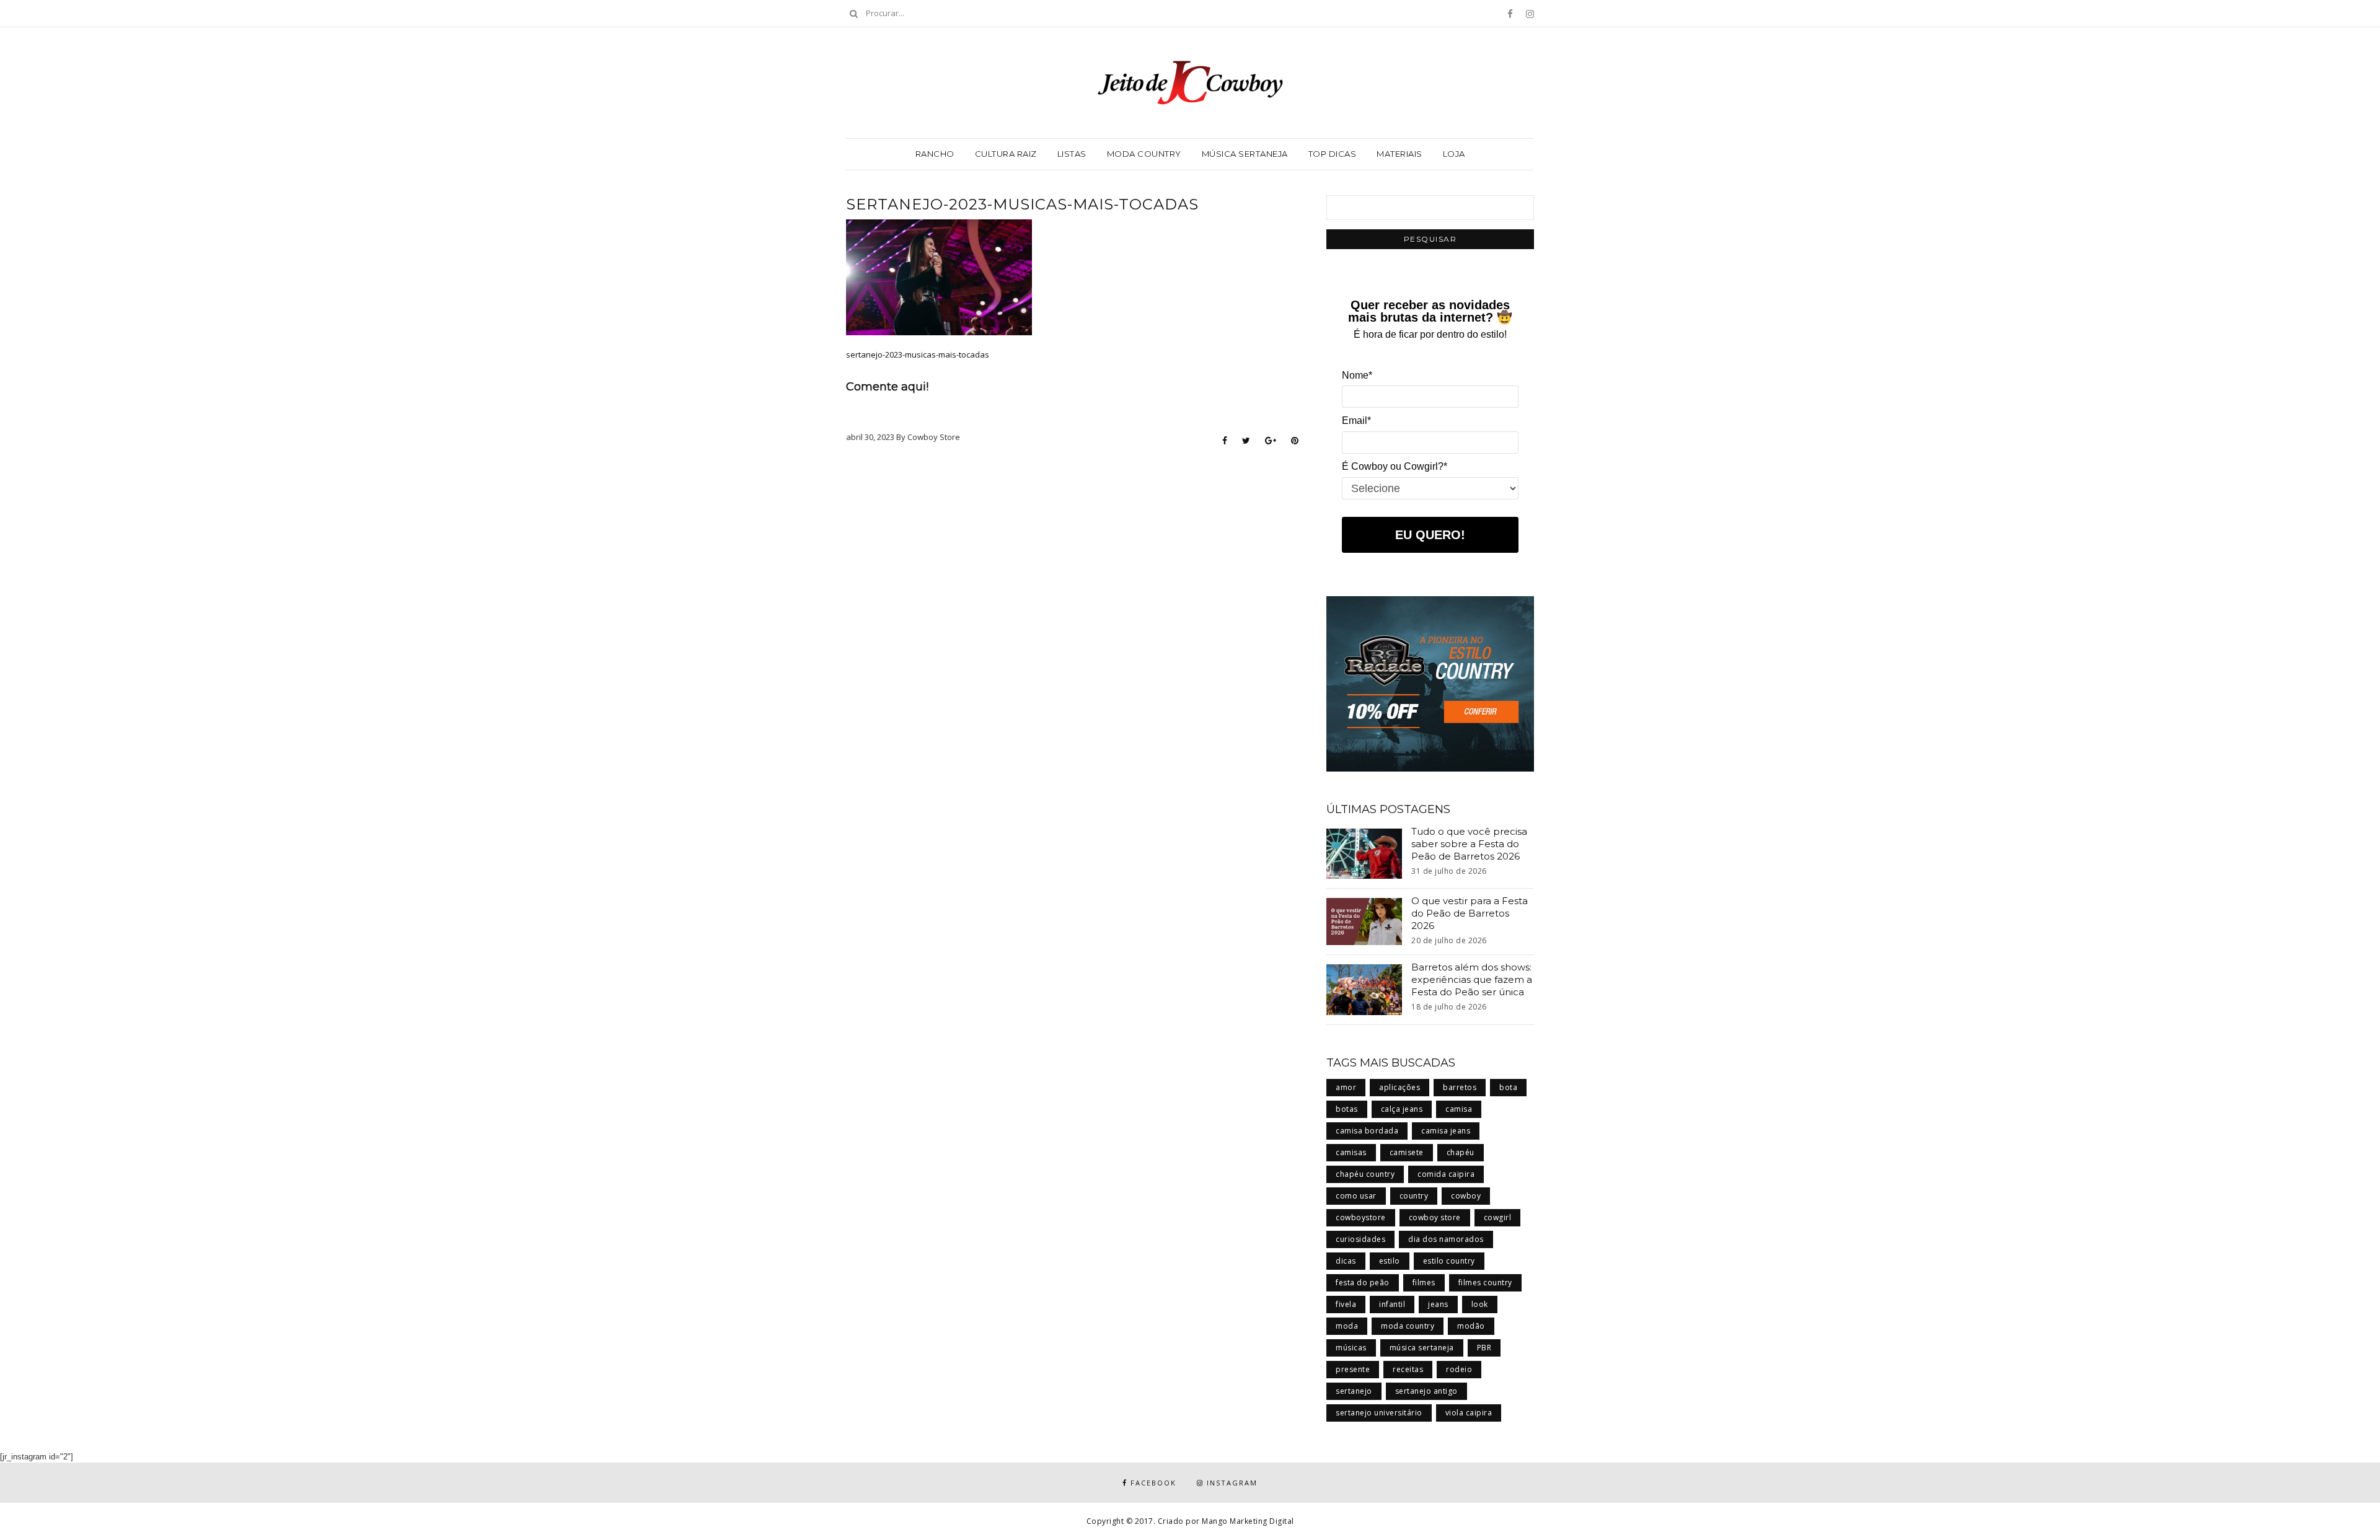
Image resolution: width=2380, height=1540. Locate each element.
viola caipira (1469, 1413)
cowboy (1466, 1196)
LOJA (1454, 154)
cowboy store (1435, 1217)
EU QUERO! (1430, 535)
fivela (1346, 1304)
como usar (1356, 1196)
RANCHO (935, 154)
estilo (1390, 1261)
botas (1347, 1109)
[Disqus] (1072, 612)
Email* (1356, 420)
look (1480, 1304)
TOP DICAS (1333, 154)
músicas (1351, 1348)
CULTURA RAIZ (1006, 154)
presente (1353, 1369)
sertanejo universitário (1379, 1413)
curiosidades (1360, 1239)
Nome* (1357, 375)
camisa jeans (1446, 1131)
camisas (1351, 1152)
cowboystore (1361, 1217)
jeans (1438, 1304)
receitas (1408, 1369)
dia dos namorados (1446, 1239)
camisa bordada (1367, 1131)
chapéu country (1365, 1174)
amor (1346, 1087)
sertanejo (1354, 1391)
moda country (1408, 1326)
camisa (1459, 1109)
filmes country (1485, 1283)
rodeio (1459, 1369)
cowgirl (1498, 1217)
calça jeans (1402, 1109)
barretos (1460, 1087)
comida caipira (1446, 1174)
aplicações (1399, 1087)
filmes (1424, 1283)
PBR (1484, 1348)
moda (1347, 1326)
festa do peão (1363, 1283)
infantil (1392, 1304)
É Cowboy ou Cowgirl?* (1395, 466)
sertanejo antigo (1426, 1391)
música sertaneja (1422, 1348)
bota (1508, 1087)
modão (1471, 1326)
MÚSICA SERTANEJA (1245, 154)
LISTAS (1072, 154)
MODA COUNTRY (1144, 154)
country (1414, 1196)
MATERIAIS (1399, 154)
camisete (1407, 1152)
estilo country (1449, 1261)
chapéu (1461, 1152)
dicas (1346, 1261)
